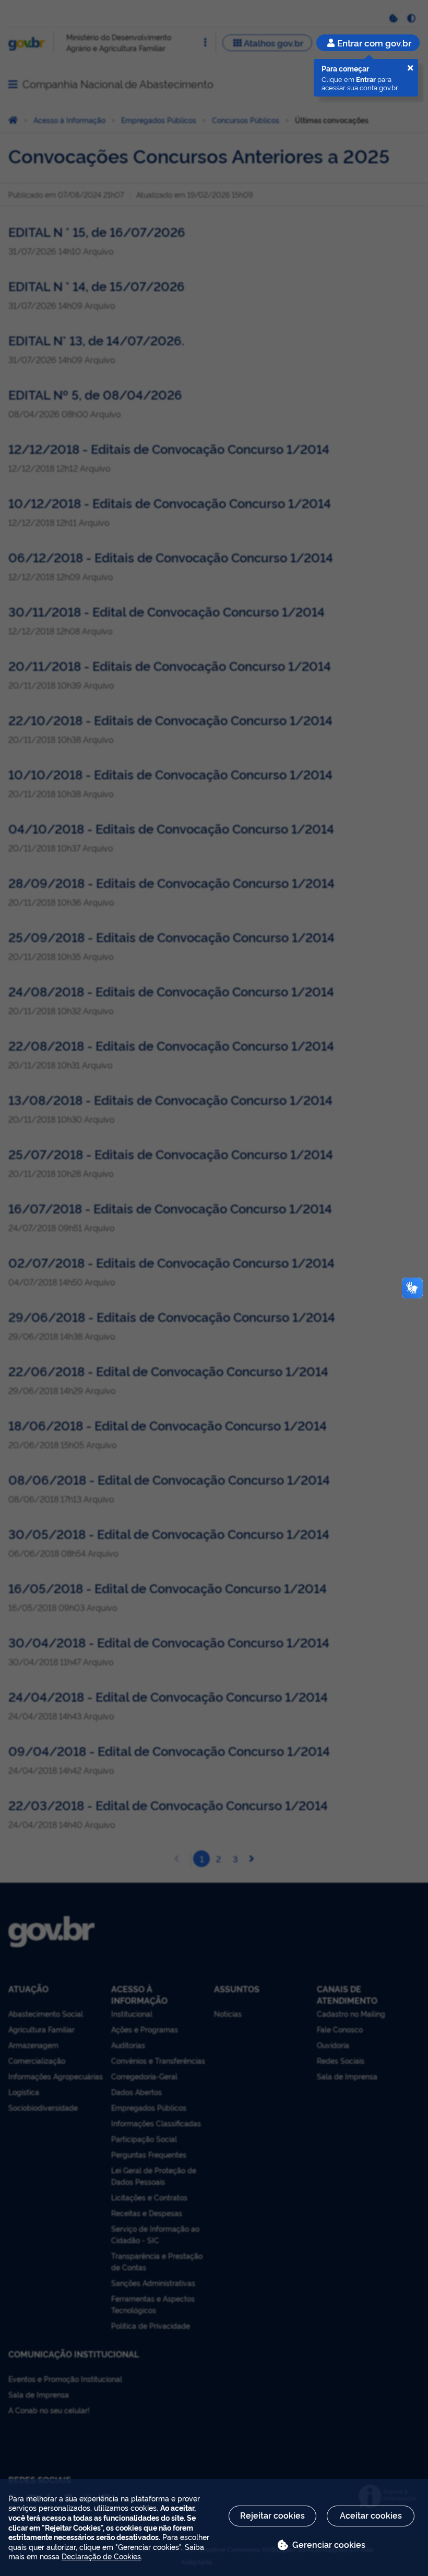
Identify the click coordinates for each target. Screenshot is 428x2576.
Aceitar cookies (371, 2515)
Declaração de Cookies (101, 2556)
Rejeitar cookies (272, 2515)
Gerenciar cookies (329, 2544)
